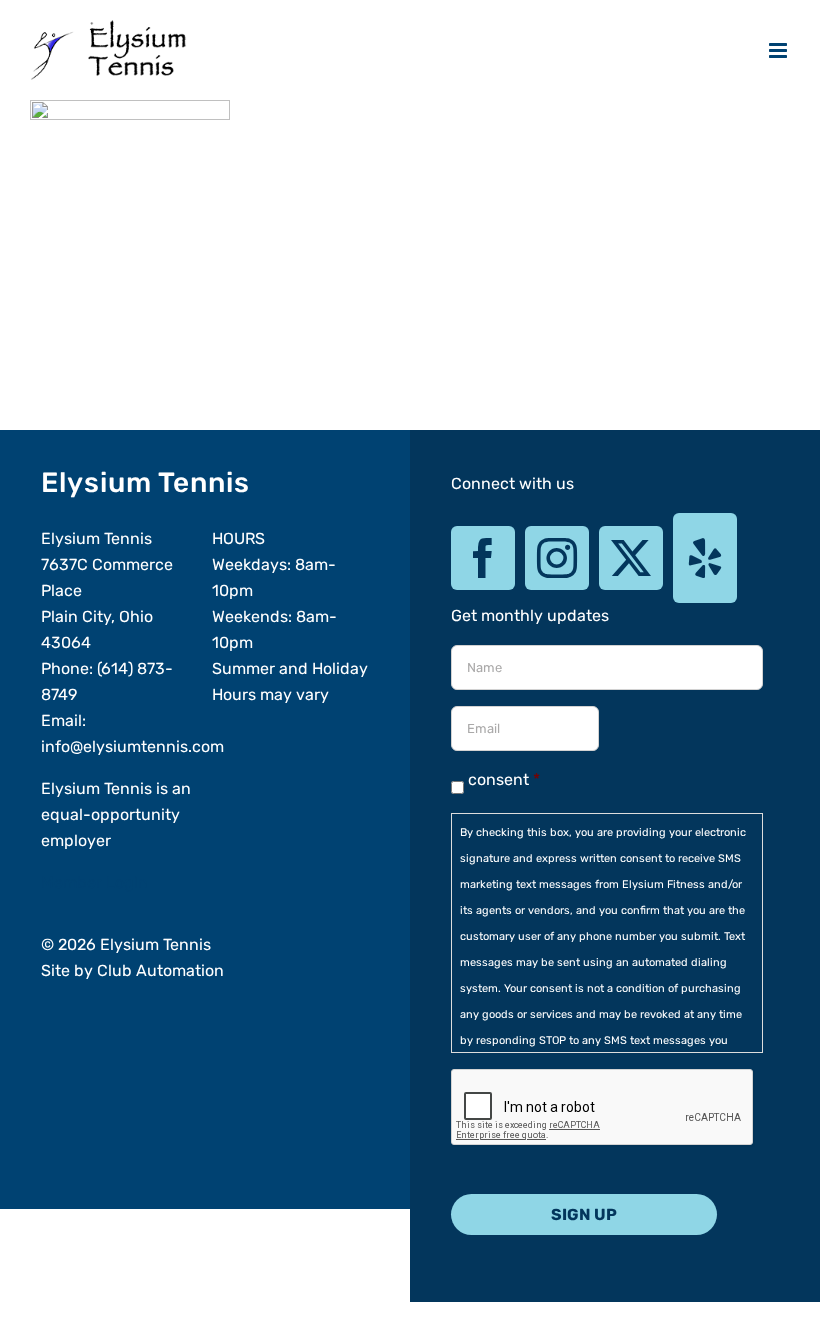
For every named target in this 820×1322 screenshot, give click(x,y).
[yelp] (705, 558)
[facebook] (483, 558)
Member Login (94, 882)
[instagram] (557, 558)
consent (504, 779)
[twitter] (631, 558)
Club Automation (160, 970)
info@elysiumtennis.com (132, 746)
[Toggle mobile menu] (779, 50)
